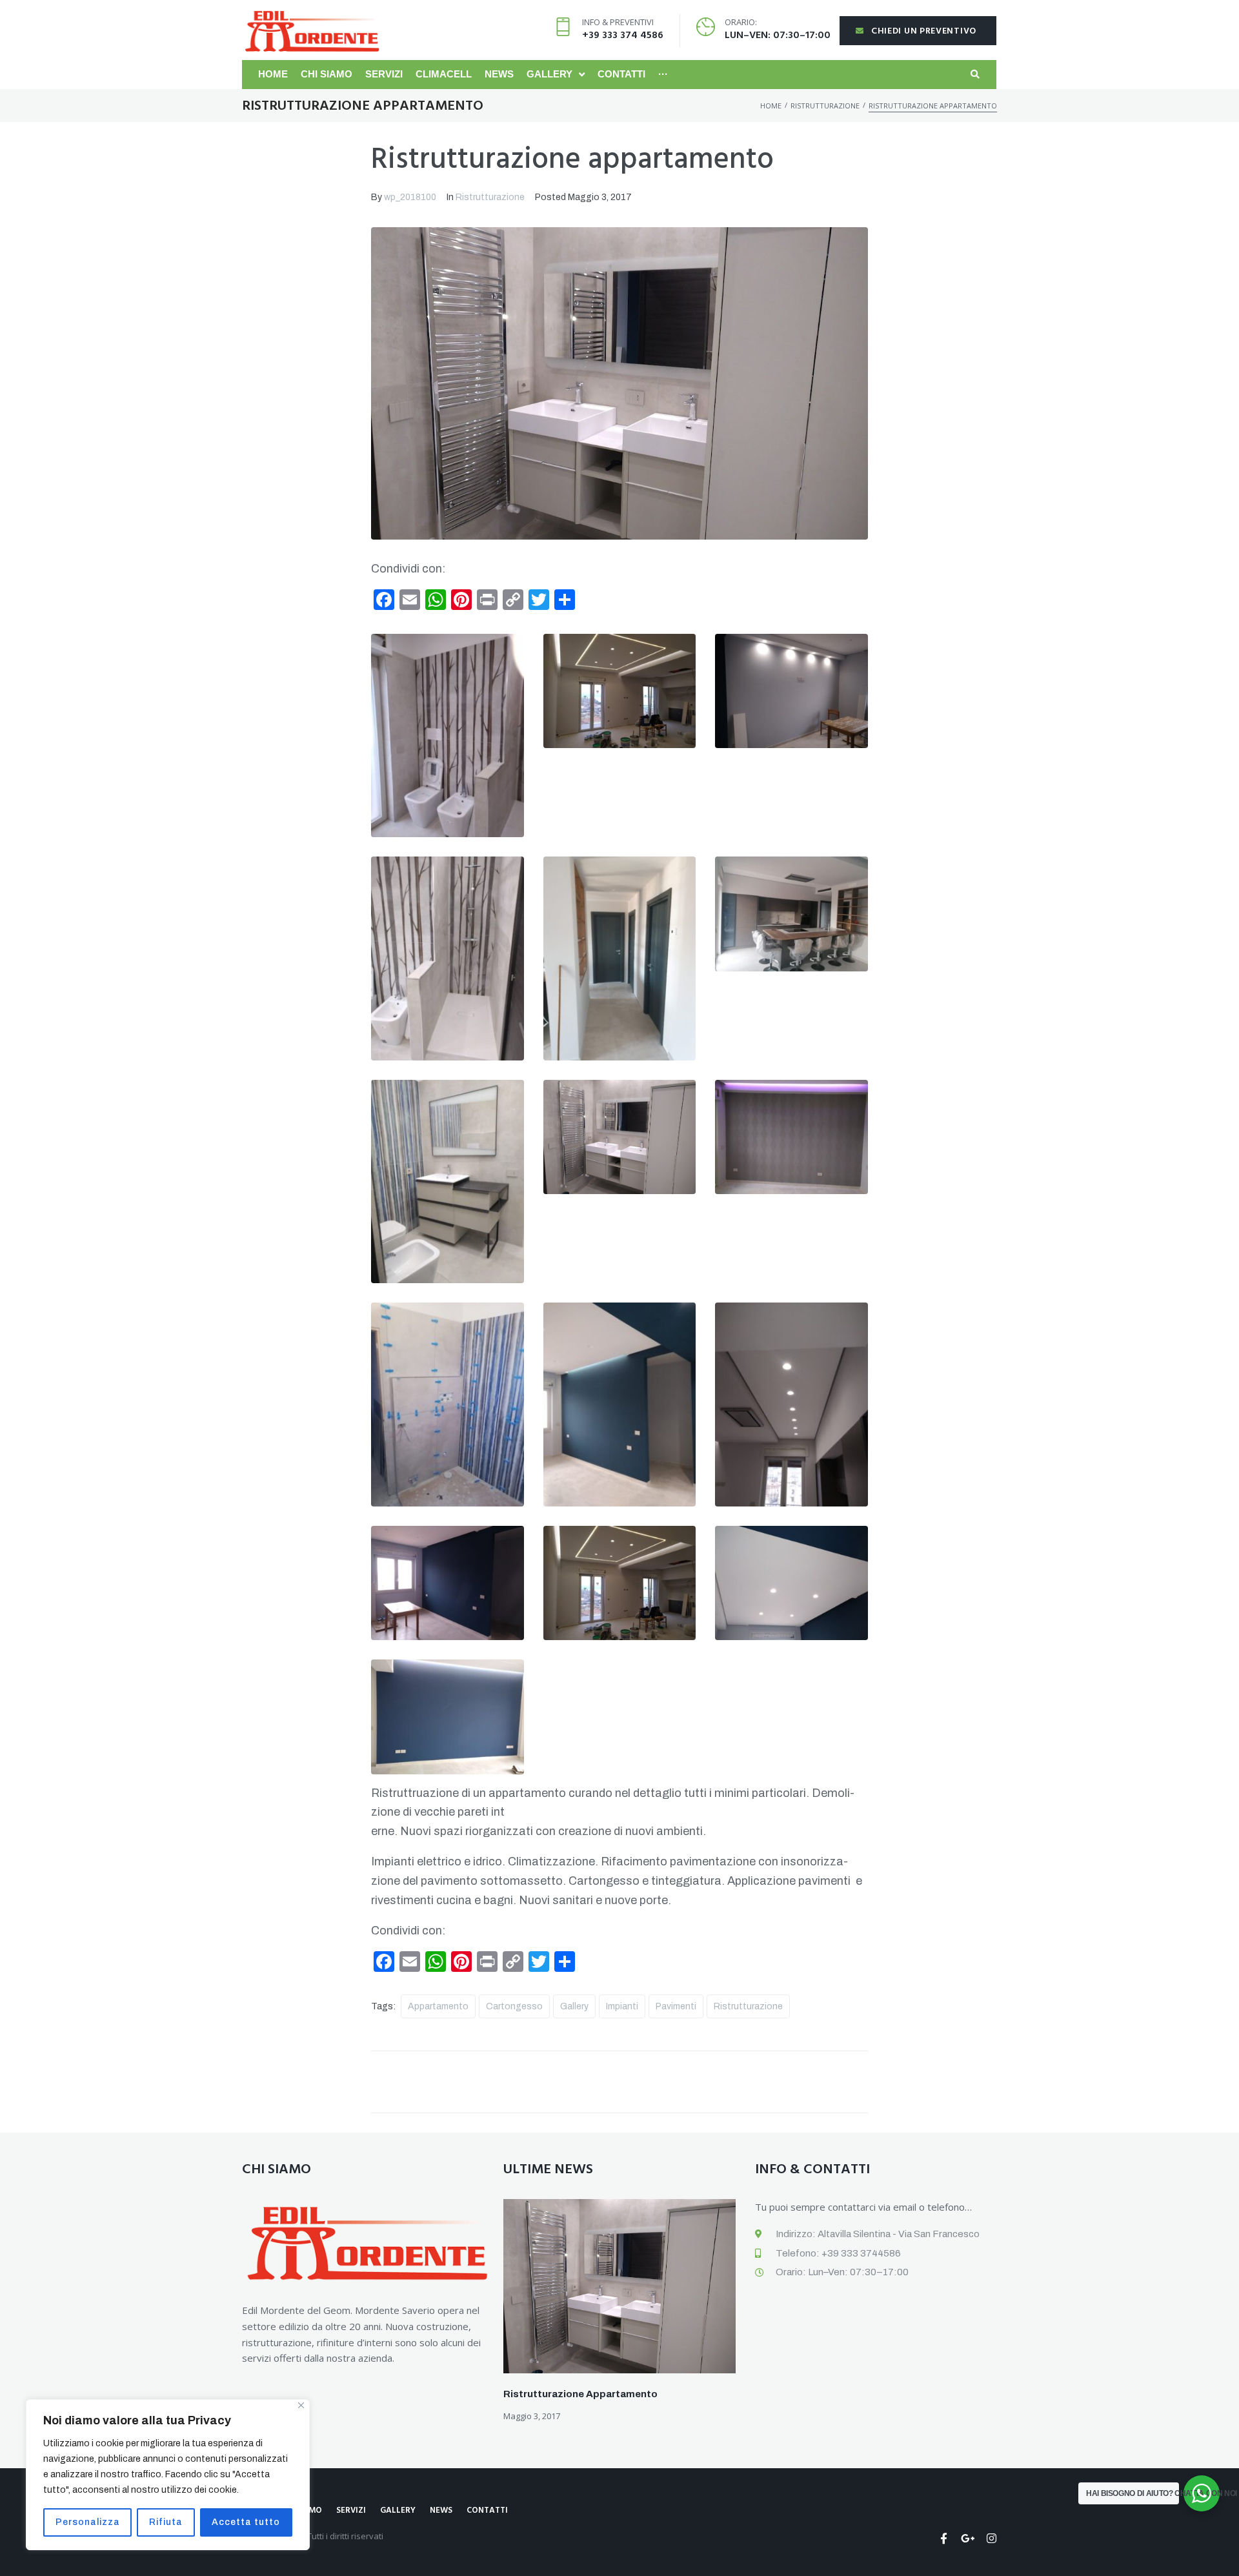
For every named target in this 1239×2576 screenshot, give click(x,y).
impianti (622, 2006)
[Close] (301, 2405)
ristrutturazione (748, 2006)
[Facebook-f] (944, 2538)
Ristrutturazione (825, 106)
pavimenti (676, 2006)
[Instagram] (992, 2538)
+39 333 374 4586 (623, 35)
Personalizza (88, 2522)
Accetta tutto (246, 2522)
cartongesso (514, 2006)
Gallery (574, 2006)
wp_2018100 (410, 197)
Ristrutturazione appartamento (580, 2394)
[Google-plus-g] (968, 2538)
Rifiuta (166, 2522)
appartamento (438, 2006)
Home (771, 106)
